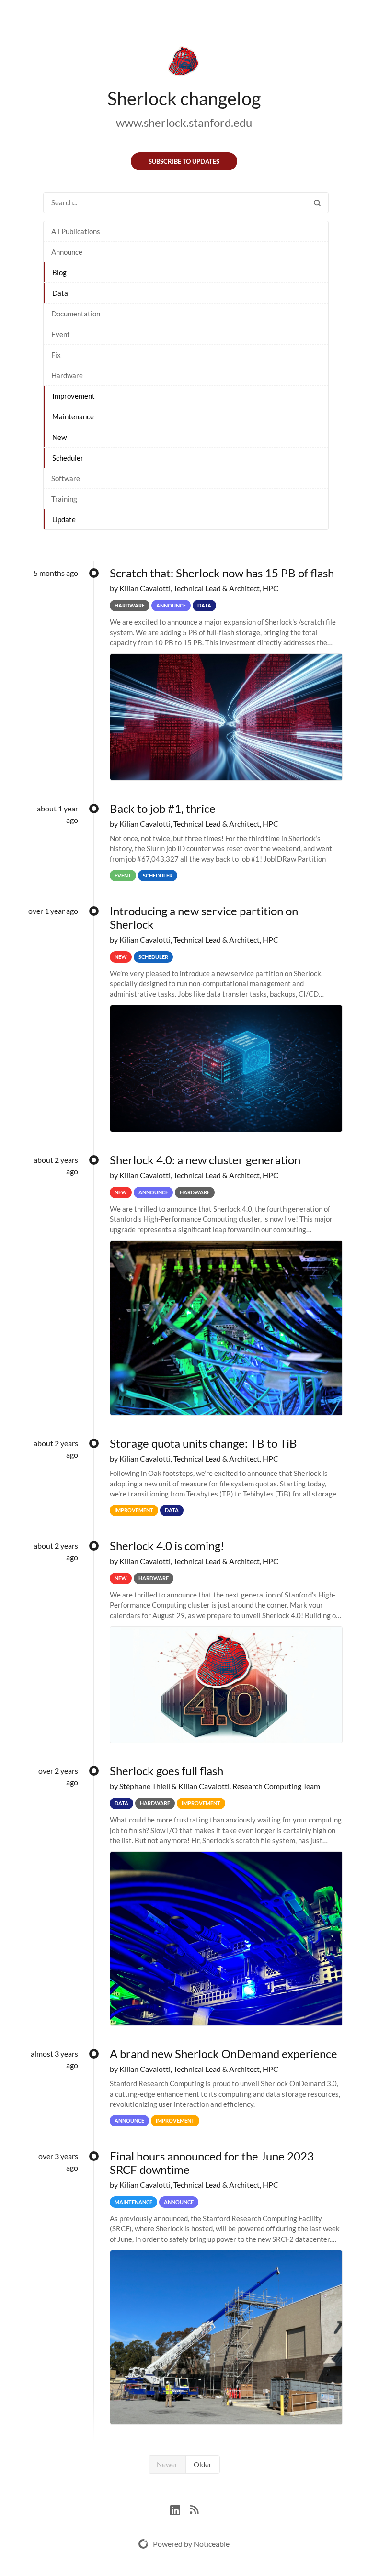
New (59, 437)
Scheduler (68, 458)
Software (66, 478)
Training (64, 499)
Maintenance (73, 416)
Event (61, 334)
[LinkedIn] (180, 2509)
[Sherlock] (184, 63)
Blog (59, 272)
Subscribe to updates (184, 161)
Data (60, 293)
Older (203, 2464)
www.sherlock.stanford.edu (184, 122)
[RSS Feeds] (194, 2509)
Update (64, 519)
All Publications (76, 231)
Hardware (67, 375)
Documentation (76, 314)
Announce (67, 252)
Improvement (74, 396)
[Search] (317, 203)
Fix (56, 355)
